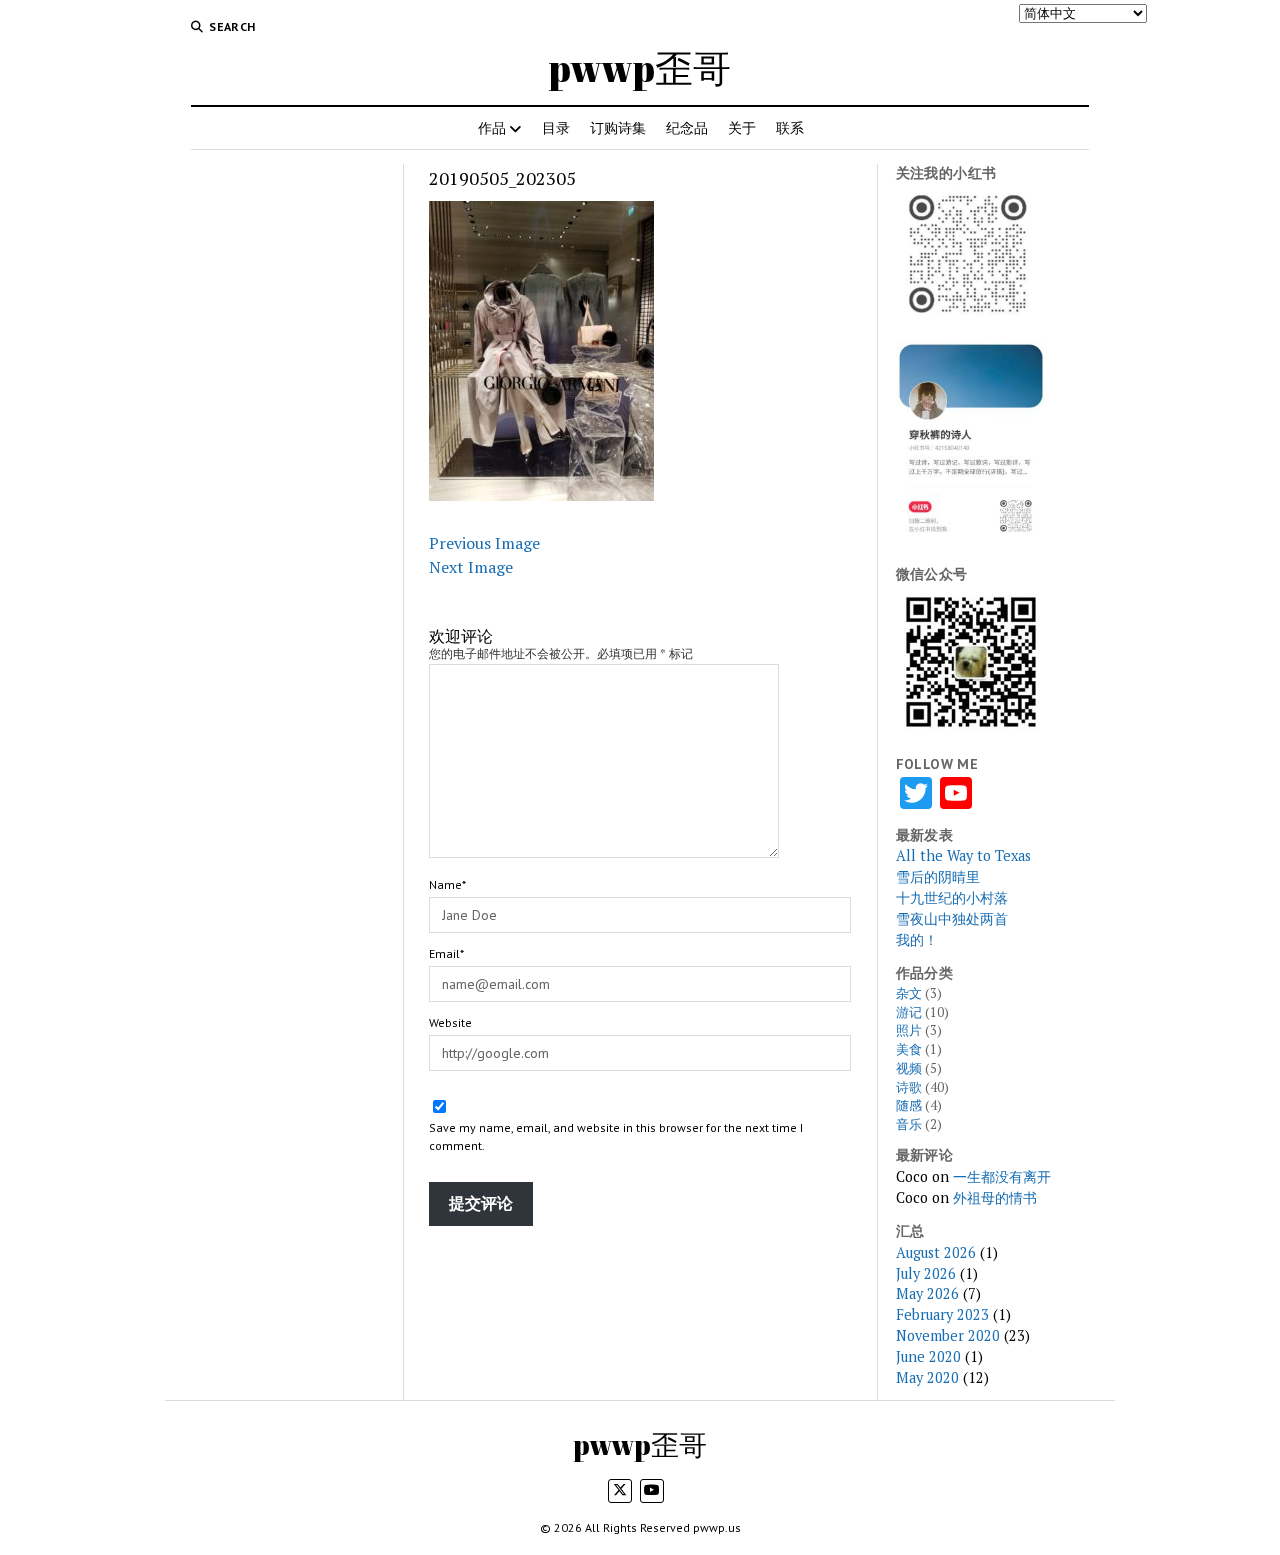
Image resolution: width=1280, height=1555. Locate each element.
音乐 (909, 1124)
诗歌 (909, 1087)
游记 (909, 1012)
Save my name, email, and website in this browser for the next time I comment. (616, 1136)
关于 (742, 127)
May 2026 (927, 1293)
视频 (909, 1068)
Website (450, 1022)
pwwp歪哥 (640, 67)
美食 (909, 1049)
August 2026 (936, 1252)
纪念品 (687, 127)
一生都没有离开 (1002, 1176)
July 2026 (926, 1273)
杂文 (909, 993)
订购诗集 (618, 127)
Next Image (471, 567)
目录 (556, 127)
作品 (492, 127)
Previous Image (484, 543)
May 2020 (927, 1377)
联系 (790, 127)
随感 (909, 1105)
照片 (909, 1030)
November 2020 (948, 1335)
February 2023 (942, 1314)
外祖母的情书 (995, 1197)
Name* (447, 884)
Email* (446, 953)
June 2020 (928, 1356)
